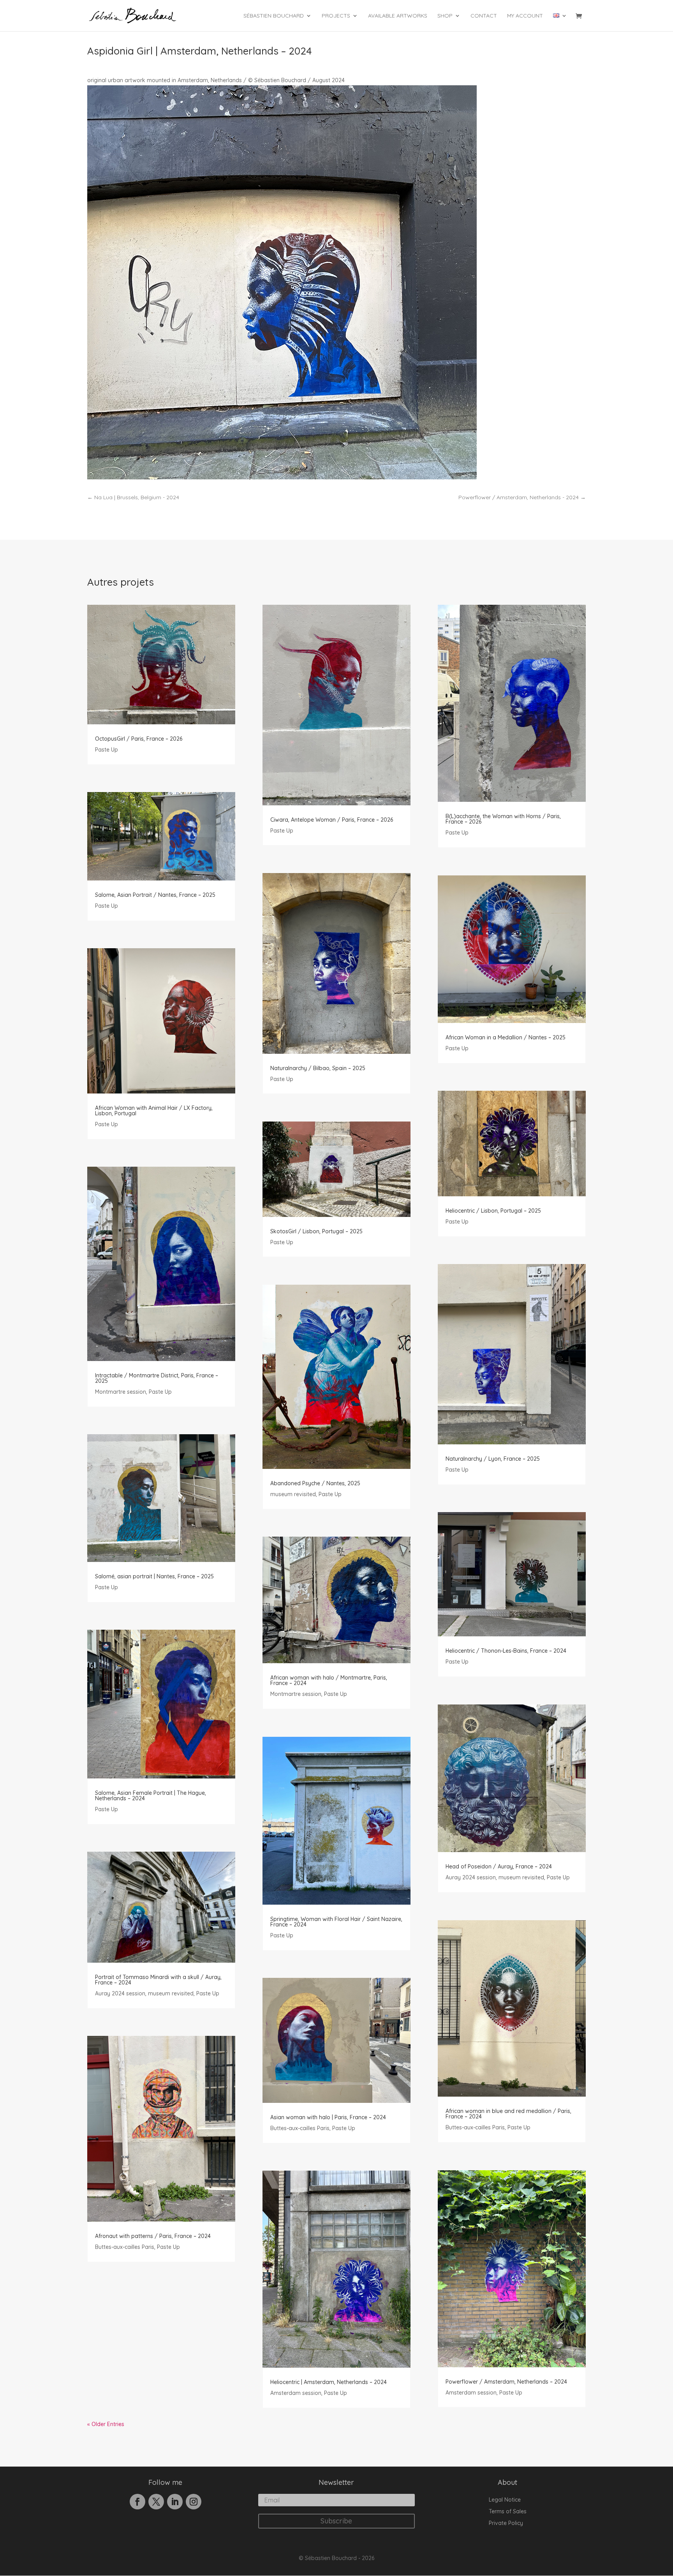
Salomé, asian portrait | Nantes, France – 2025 (154, 1576)
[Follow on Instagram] (194, 2502)
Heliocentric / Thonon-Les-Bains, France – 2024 (506, 1651)
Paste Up (107, 750)
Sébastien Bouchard (274, 16)
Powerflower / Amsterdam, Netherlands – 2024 (506, 2382)
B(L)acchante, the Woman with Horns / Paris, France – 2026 (503, 819)
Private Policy (506, 2523)
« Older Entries (106, 2424)
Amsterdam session (296, 2393)
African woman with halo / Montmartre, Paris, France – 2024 (329, 1680)
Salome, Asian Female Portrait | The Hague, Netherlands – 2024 (151, 1796)
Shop (445, 16)
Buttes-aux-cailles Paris (125, 2247)
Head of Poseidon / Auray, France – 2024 (499, 1866)
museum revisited (171, 1993)
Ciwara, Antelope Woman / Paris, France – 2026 (332, 820)
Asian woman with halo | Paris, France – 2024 (328, 2117)
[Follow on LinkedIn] (175, 2502)
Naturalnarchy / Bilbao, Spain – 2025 (318, 1068)
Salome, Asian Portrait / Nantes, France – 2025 (155, 895)
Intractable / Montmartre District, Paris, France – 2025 (157, 1378)
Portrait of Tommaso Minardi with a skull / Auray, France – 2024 (158, 1980)
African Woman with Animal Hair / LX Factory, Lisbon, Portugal (154, 1111)
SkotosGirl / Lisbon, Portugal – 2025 (316, 1231)
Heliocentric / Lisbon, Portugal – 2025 (493, 1211)
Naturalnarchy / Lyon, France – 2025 (493, 1459)
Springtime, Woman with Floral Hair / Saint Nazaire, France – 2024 (336, 1922)
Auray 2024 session (120, 1993)
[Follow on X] (156, 2502)
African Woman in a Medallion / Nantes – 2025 (506, 1037)
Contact (484, 16)
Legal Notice (505, 2500)
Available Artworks (398, 16)
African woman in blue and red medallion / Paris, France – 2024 (508, 2114)
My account (525, 16)
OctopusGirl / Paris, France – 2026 (139, 739)
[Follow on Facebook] (137, 2502)
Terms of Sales (508, 2512)
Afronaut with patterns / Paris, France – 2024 (153, 2236)
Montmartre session (121, 1392)
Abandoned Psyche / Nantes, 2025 (315, 1483)
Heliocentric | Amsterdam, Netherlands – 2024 (329, 2382)
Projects (336, 16)
